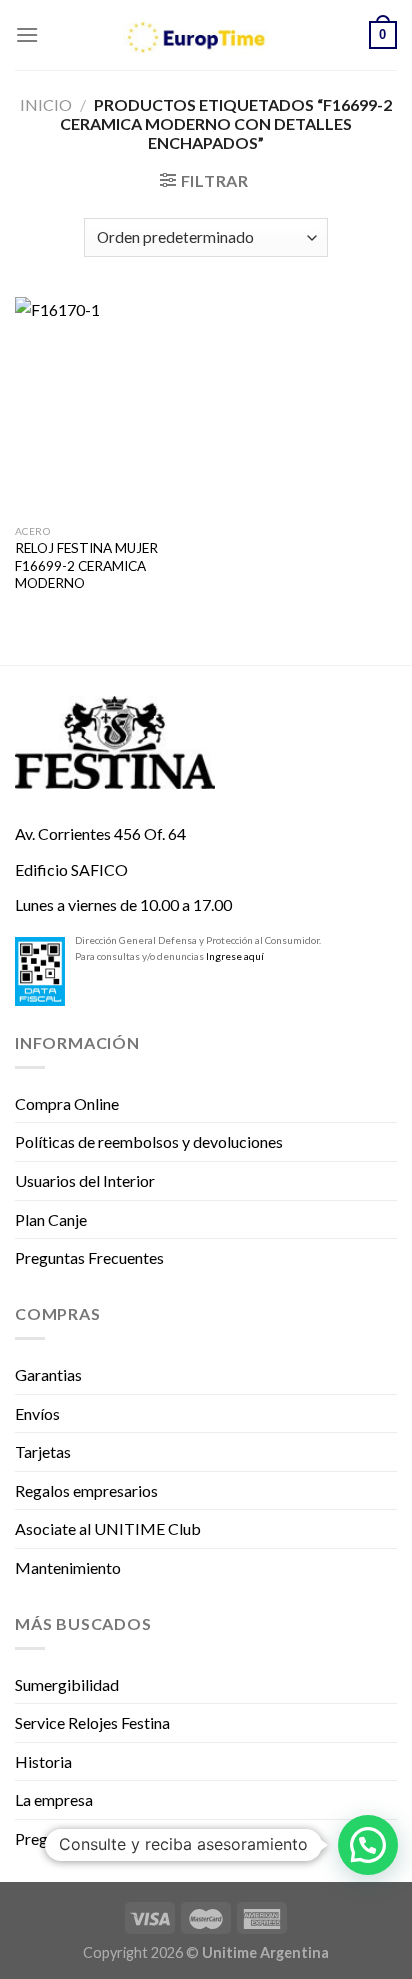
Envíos (37, 1413)
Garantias (48, 1374)
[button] (368, 1845)
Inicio (46, 104)
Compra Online (67, 1103)
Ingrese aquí (235, 956)
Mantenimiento (68, 1567)
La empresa (54, 1799)
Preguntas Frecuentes (89, 1257)
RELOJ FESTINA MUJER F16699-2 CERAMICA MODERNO (86, 565)
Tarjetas (43, 1451)
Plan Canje (51, 1219)
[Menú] (27, 34)
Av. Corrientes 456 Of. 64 (100, 833)
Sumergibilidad (67, 1684)
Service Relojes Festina (92, 1722)
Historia (43, 1761)
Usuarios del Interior (85, 1180)
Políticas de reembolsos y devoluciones (149, 1141)
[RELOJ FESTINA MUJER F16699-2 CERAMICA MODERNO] (105, 405)
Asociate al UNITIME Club (108, 1528)
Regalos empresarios (86, 1490)
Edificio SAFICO (71, 869)
